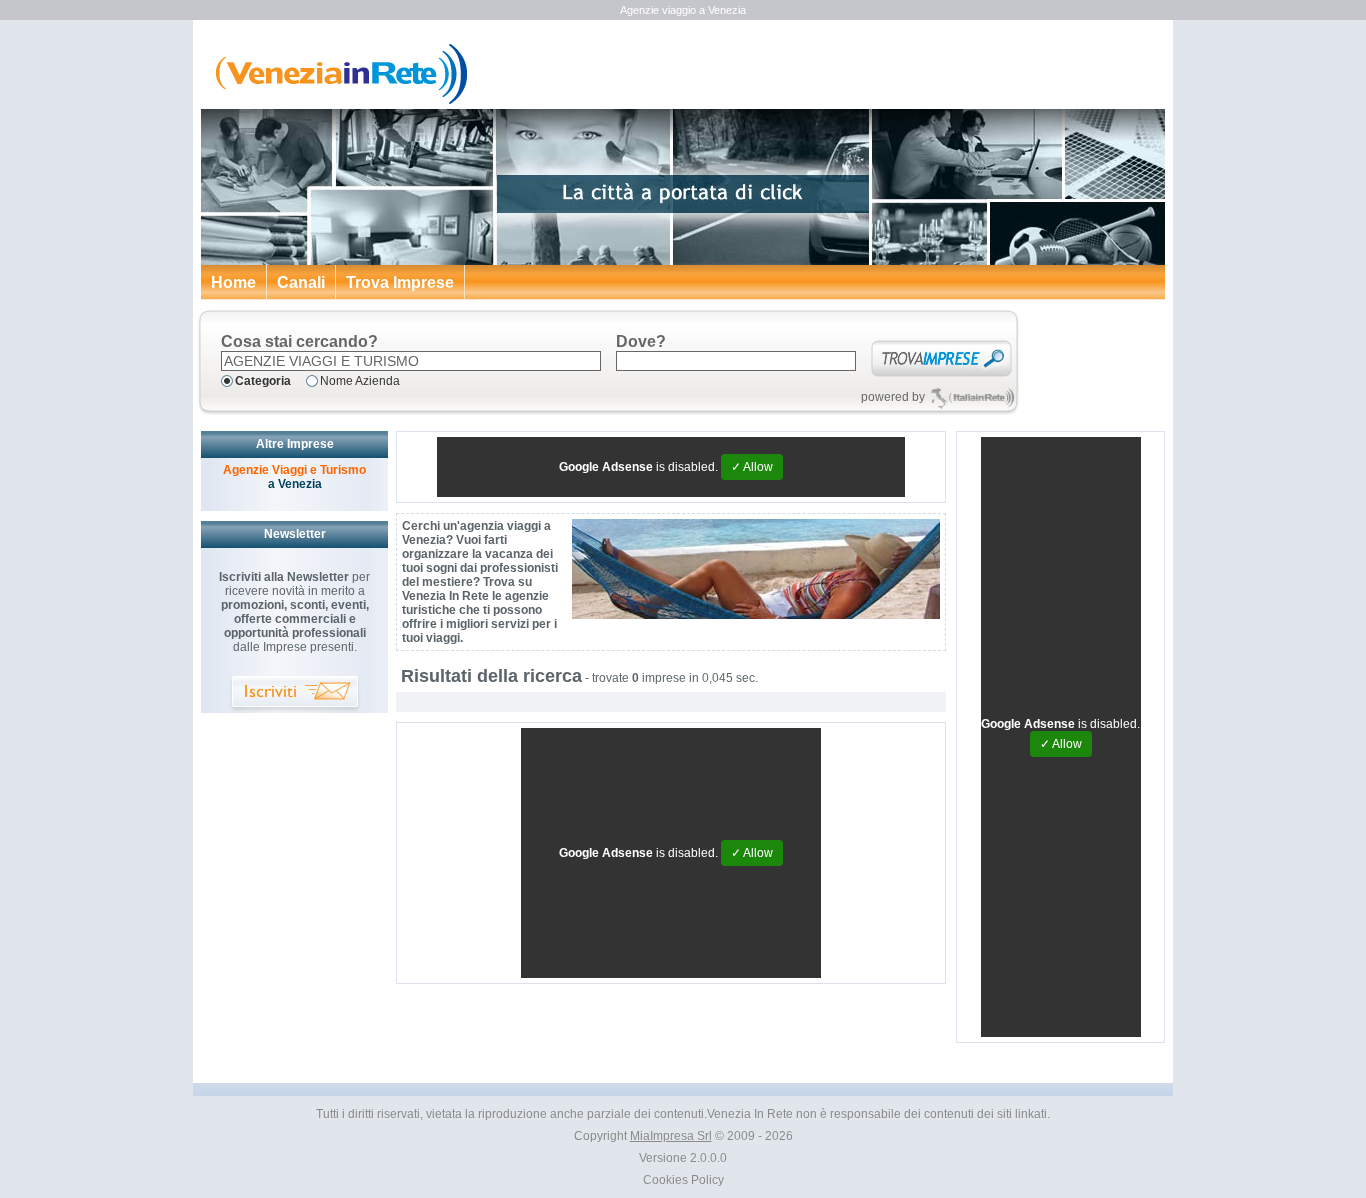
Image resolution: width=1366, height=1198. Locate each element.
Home (233, 282)
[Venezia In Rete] (335, 100)
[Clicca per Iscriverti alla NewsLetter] (295, 694)
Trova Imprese (400, 282)
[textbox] (411, 361)
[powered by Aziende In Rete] (972, 397)
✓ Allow (752, 467)
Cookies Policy (683, 1180)
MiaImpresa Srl (671, 1136)
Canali (301, 282)
